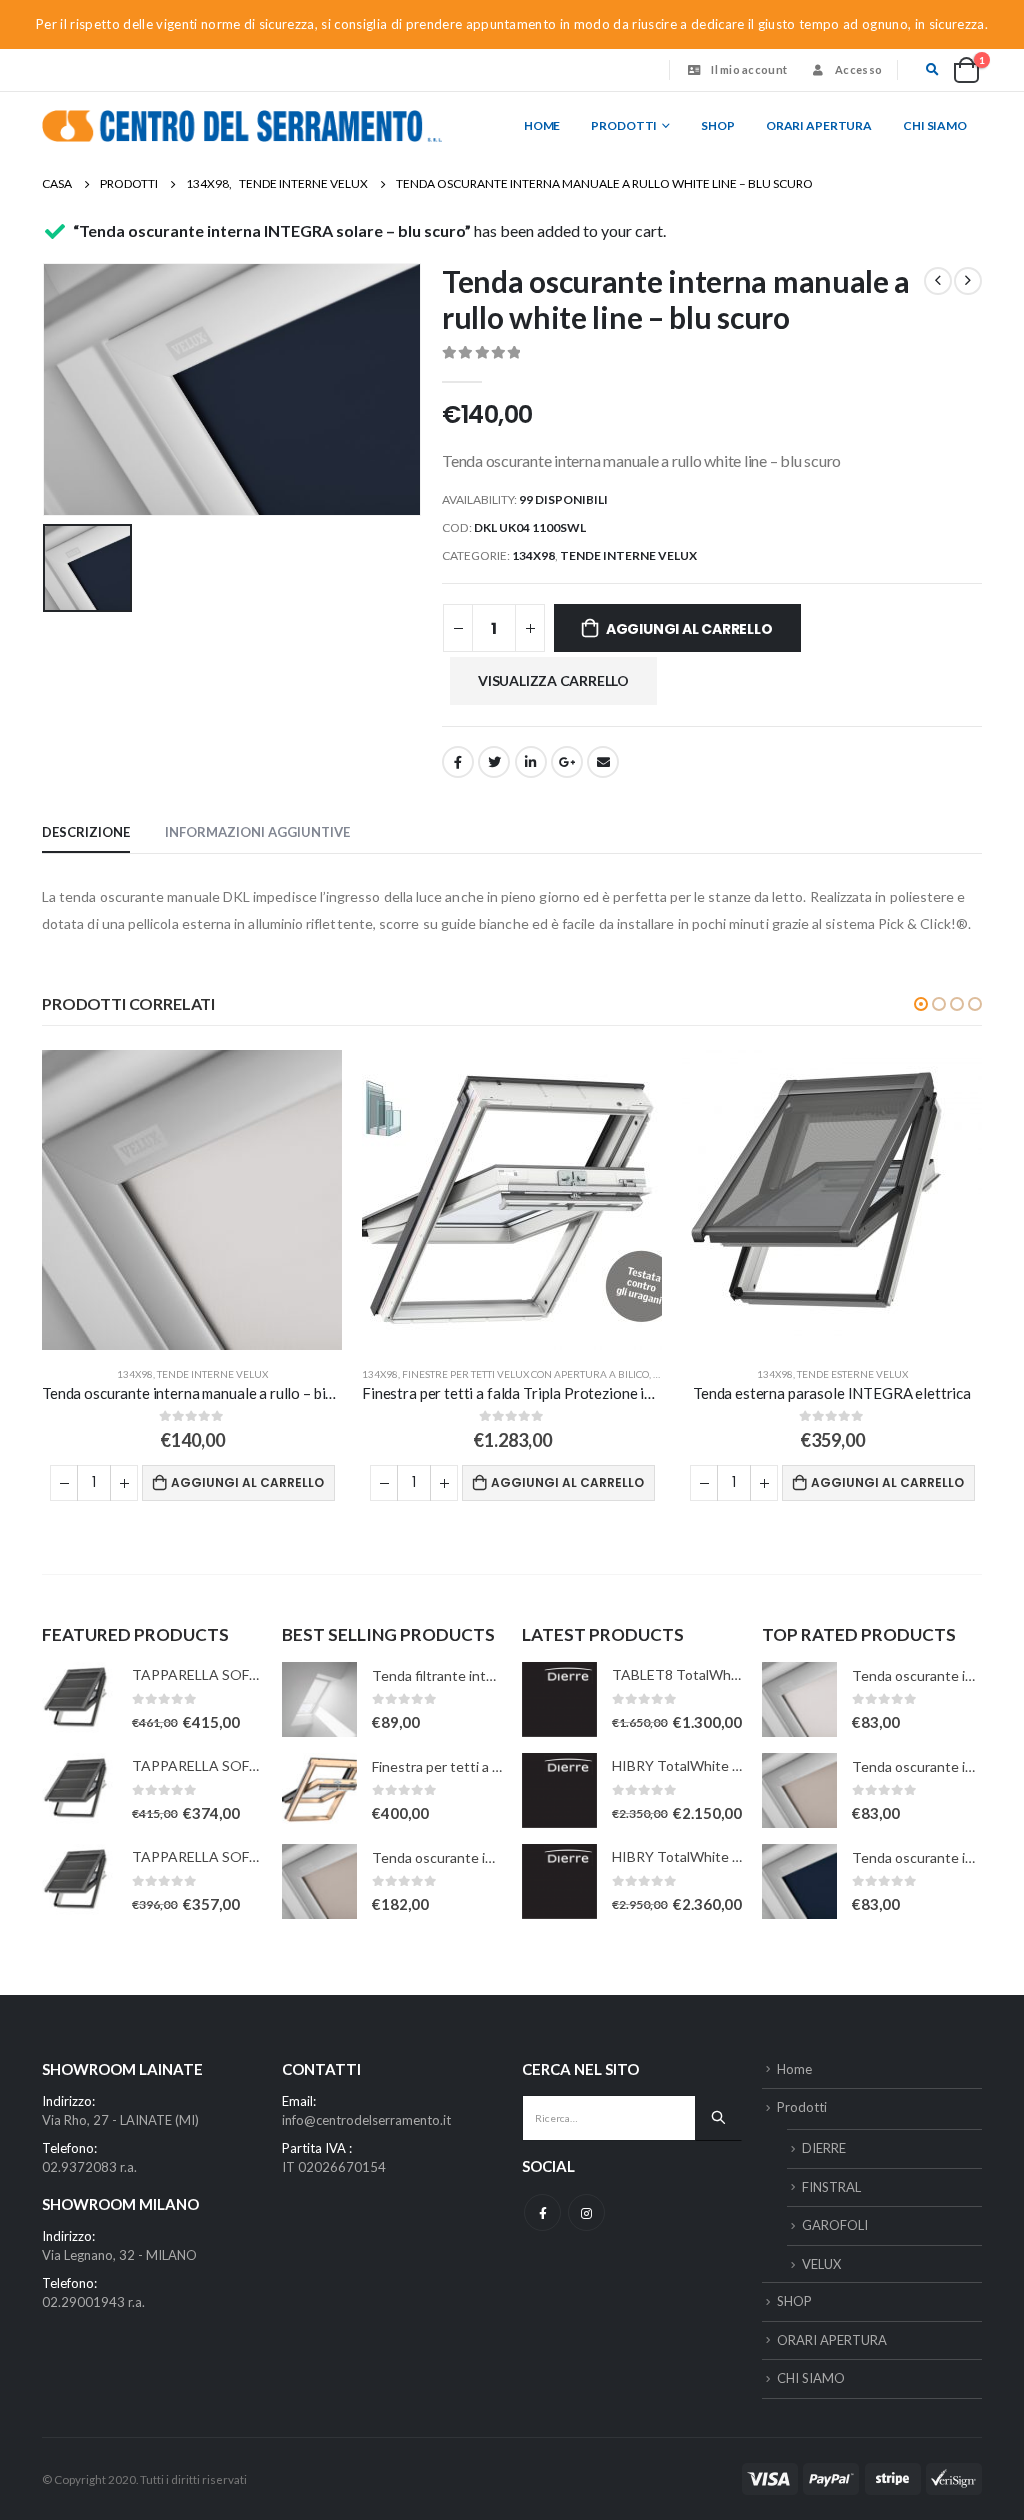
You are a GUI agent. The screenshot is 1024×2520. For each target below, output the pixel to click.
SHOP (718, 125)
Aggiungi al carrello (689, 629)
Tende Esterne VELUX (852, 1374)
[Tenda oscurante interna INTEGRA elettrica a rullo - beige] (319, 1881)
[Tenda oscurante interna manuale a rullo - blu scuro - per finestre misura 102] (799, 1881)
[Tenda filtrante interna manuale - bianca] (319, 1699)
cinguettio (494, 762)
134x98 (533, 555)
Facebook (458, 762)
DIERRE (824, 2148)
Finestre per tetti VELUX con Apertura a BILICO (525, 1374)
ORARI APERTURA (819, 125)
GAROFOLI (835, 2225)
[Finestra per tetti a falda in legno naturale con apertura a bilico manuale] (319, 1790)
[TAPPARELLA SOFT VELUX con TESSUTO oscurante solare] (79, 1699)
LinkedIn (531, 762)
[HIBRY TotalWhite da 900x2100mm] (559, 1881)
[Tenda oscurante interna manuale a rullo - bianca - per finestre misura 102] (799, 1699)
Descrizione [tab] (86, 832)
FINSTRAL (831, 2187)
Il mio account (749, 69)
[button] (921, 1004)
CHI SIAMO (935, 125)
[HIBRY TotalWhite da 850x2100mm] (559, 1790)
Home (542, 125)
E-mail (603, 762)
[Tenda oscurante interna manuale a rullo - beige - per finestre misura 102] (799, 1790)
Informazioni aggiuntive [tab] (257, 832)
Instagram (586, 2212)
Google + (567, 762)
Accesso (858, 69)
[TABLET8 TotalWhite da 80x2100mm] (559, 1699)
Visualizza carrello (553, 680)
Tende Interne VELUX (628, 555)
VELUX (821, 2264)
